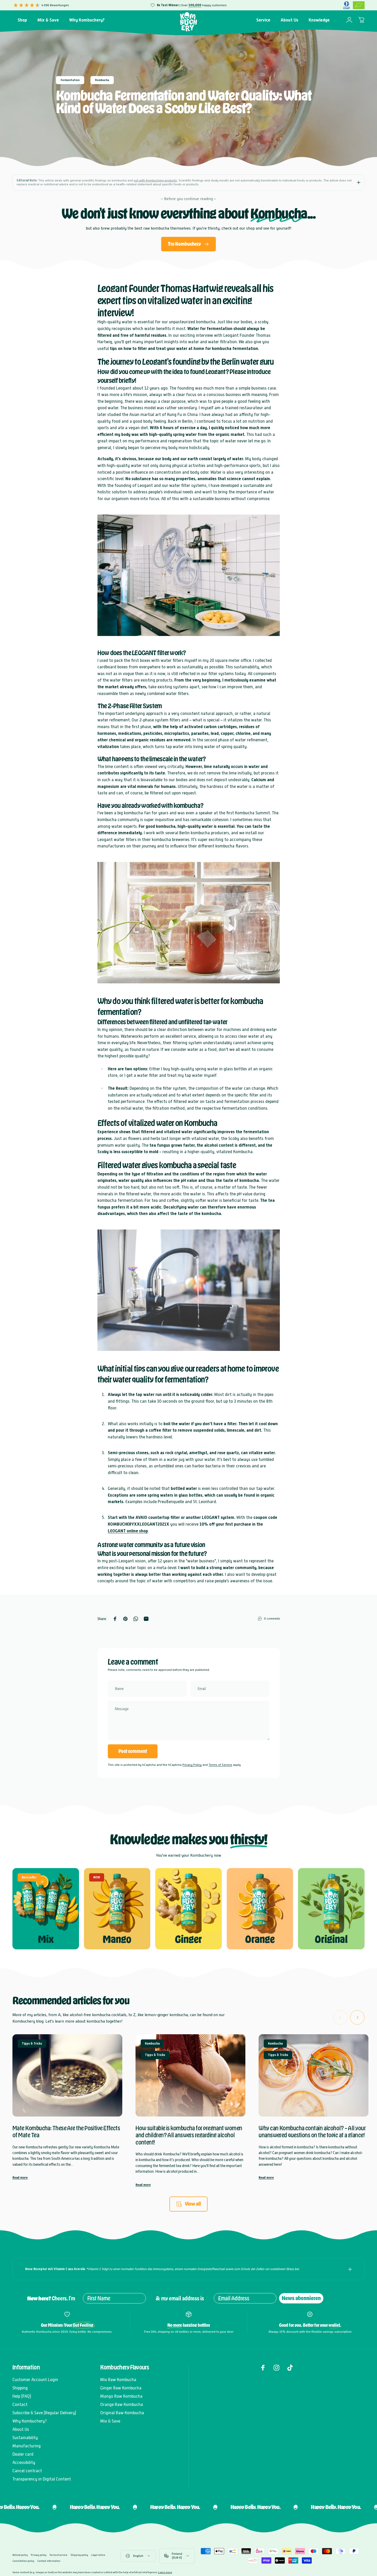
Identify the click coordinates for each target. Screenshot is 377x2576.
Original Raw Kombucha (122, 2413)
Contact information (49, 2561)
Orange (260, 1939)
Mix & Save (110, 2421)
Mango (117, 1939)
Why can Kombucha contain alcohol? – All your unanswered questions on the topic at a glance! (312, 2132)
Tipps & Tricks (32, 2044)
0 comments (272, 1619)
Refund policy (20, 2555)
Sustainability (25, 2438)
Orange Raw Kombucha (122, 2405)
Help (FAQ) (22, 2396)
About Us (21, 2429)
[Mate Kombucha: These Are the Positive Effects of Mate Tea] (67, 2075)
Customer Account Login (35, 2380)
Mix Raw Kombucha (118, 2380)
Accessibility (24, 2462)
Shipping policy (79, 2555)
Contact (20, 2405)
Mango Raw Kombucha (121, 2396)
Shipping (20, 2388)
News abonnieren (301, 2298)
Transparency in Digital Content (42, 2479)
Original (331, 1939)
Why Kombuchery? (30, 2421)
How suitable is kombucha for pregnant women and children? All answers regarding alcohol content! (189, 2135)
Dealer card (23, 2454)
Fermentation (70, 80)
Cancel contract (27, 2471)
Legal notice (98, 2555)
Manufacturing (27, 2446)
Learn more (165, 2572)
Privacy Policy (192, 1765)
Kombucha (102, 80)
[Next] (357, 2017)
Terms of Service (220, 1765)
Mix (46, 1939)
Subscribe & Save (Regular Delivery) (44, 2413)
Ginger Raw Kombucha (121, 2388)
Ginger (188, 1939)
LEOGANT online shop (128, 1531)
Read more (20, 2178)
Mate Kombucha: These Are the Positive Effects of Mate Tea (66, 2132)
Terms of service (58, 2555)
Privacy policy (39, 2555)
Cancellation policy (23, 2561)
